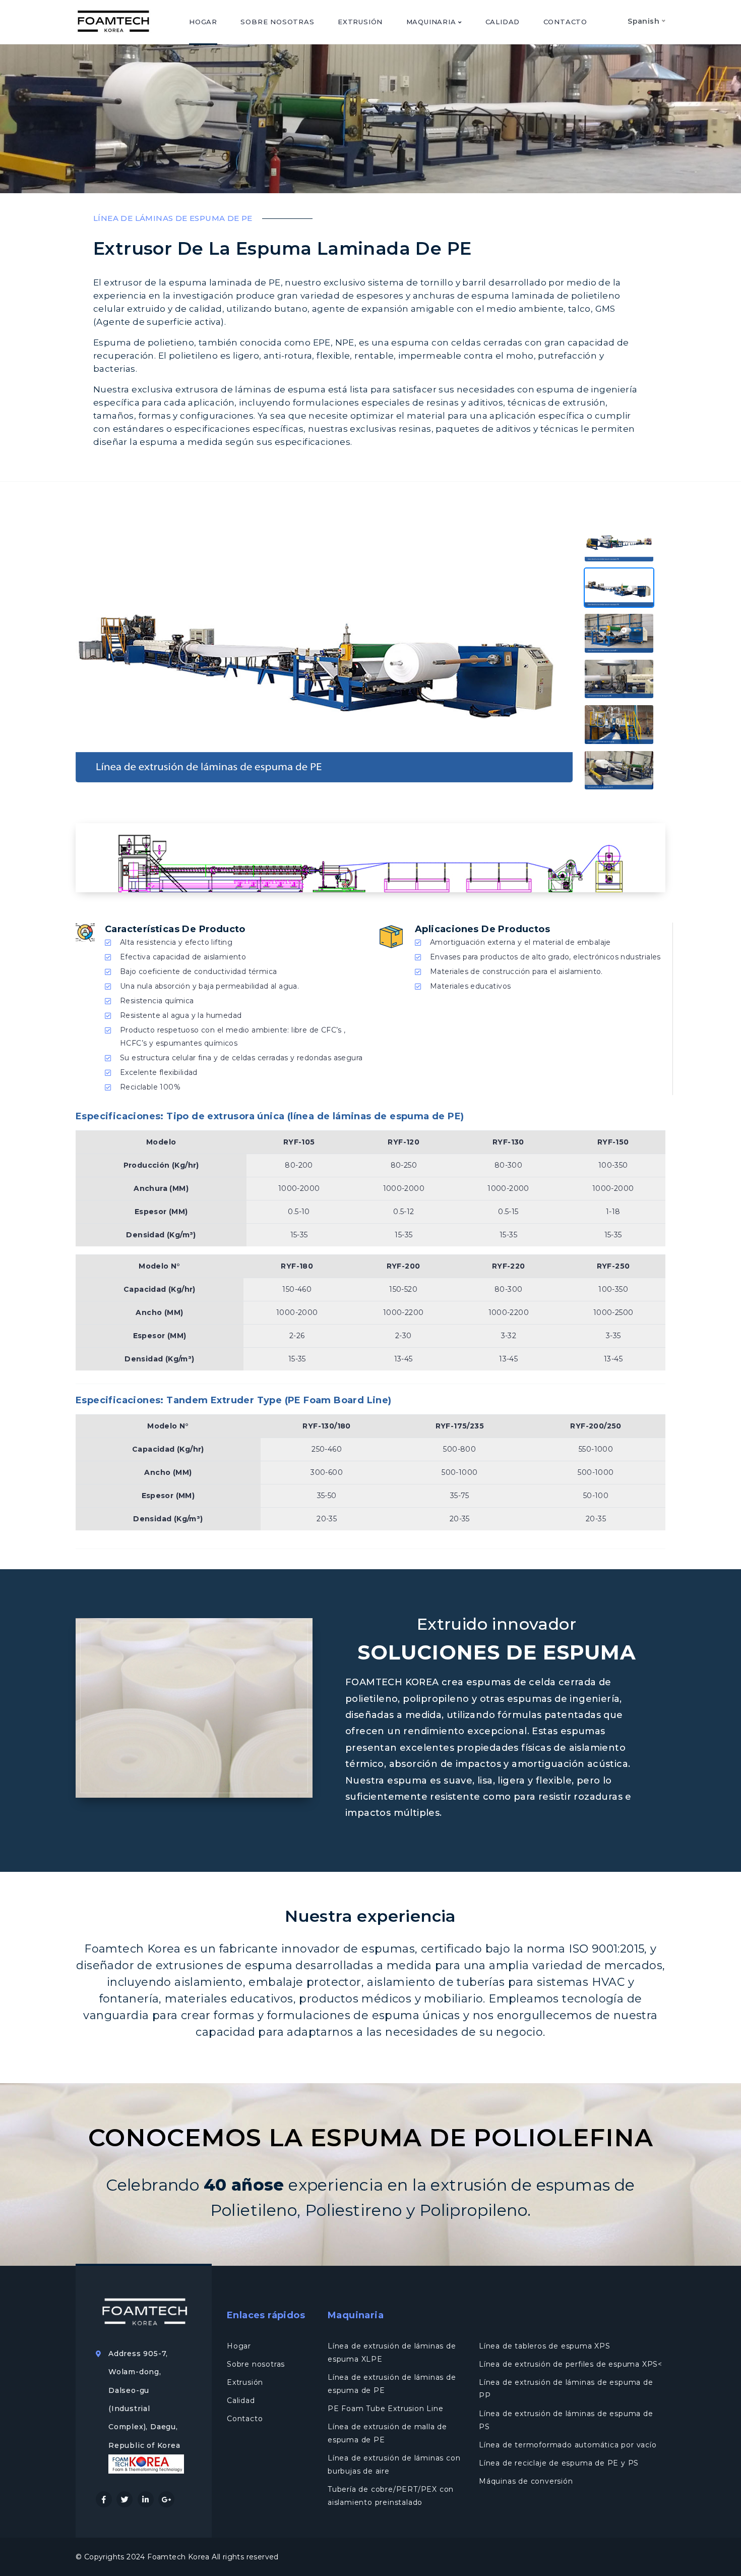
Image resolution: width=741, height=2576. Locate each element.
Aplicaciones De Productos (482, 929)
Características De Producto (175, 929)
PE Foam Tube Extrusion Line (386, 2409)
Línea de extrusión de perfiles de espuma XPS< (571, 2364)
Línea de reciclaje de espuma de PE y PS (559, 2463)
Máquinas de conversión (526, 2481)
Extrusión (360, 22)
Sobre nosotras (277, 22)
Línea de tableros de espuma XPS (545, 2346)
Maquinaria (433, 22)
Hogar (203, 22)
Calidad (503, 22)
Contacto (565, 22)
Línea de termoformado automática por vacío (568, 2445)
